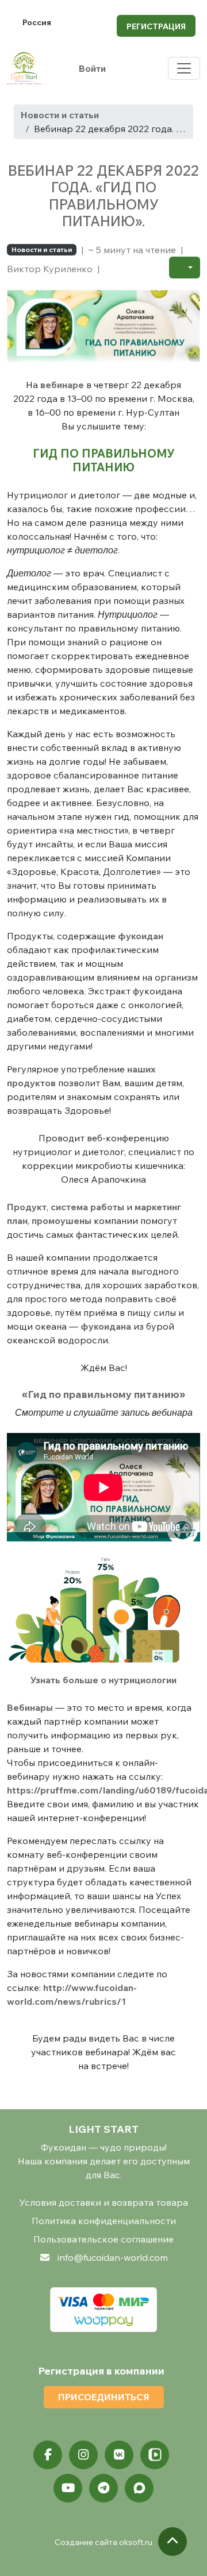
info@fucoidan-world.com (113, 2257)
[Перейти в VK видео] (155, 2455)
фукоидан (141, 936)
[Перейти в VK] (119, 2455)
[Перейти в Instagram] (83, 2455)
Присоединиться (104, 2397)
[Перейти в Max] (139, 2488)
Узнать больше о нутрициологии (103, 1680)
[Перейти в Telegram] (103, 2488)
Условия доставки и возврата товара (104, 2202)
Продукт (27, 1207)
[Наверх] (172, 2542)
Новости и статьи (60, 115)
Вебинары (30, 1707)
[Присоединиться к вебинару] (103, 321)
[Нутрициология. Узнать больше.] (103, 1613)
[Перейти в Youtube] (68, 2488)
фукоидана (106, 1326)
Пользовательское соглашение (103, 2239)
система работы (87, 1207)
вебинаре (62, 385)
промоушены (62, 1221)
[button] (185, 268)
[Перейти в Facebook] (48, 2455)
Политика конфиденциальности (104, 2221)
